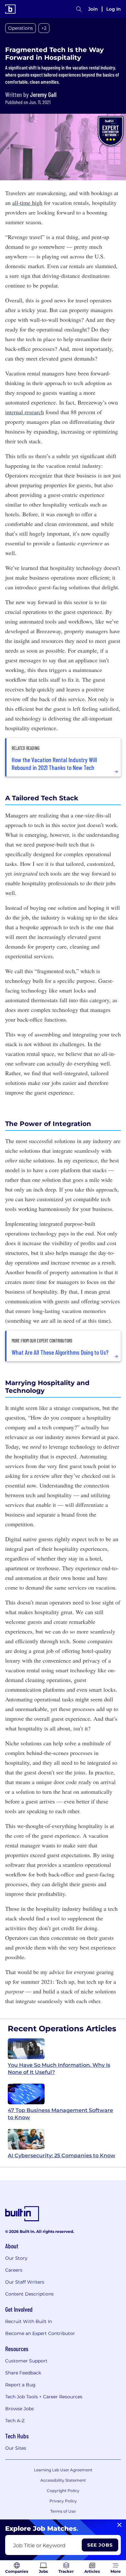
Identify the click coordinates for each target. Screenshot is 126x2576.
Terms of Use (63, 2511)
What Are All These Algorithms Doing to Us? (60, 1352)
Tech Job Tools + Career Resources (44, 2397)
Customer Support (26, 2361)
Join (93, 9)
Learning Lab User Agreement (63, 2470)
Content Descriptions (29, 2294)
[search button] (79, 9)
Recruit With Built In (29, 2321)
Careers (14, 2270)
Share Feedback (23, 2373)
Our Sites (16, 2448)
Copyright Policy (63, 2491)
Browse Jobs (20, 2409)
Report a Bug (20, 2385)
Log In (114, 9)
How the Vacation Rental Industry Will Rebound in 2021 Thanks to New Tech (54, 763)
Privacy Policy (63, 2501)
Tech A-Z (15, 2421)
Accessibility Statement (63, 2480)
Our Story (16, 2258)
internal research (25, 412)
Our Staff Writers (25, 2282)
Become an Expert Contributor (40, 2333)
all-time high (27, 203)
